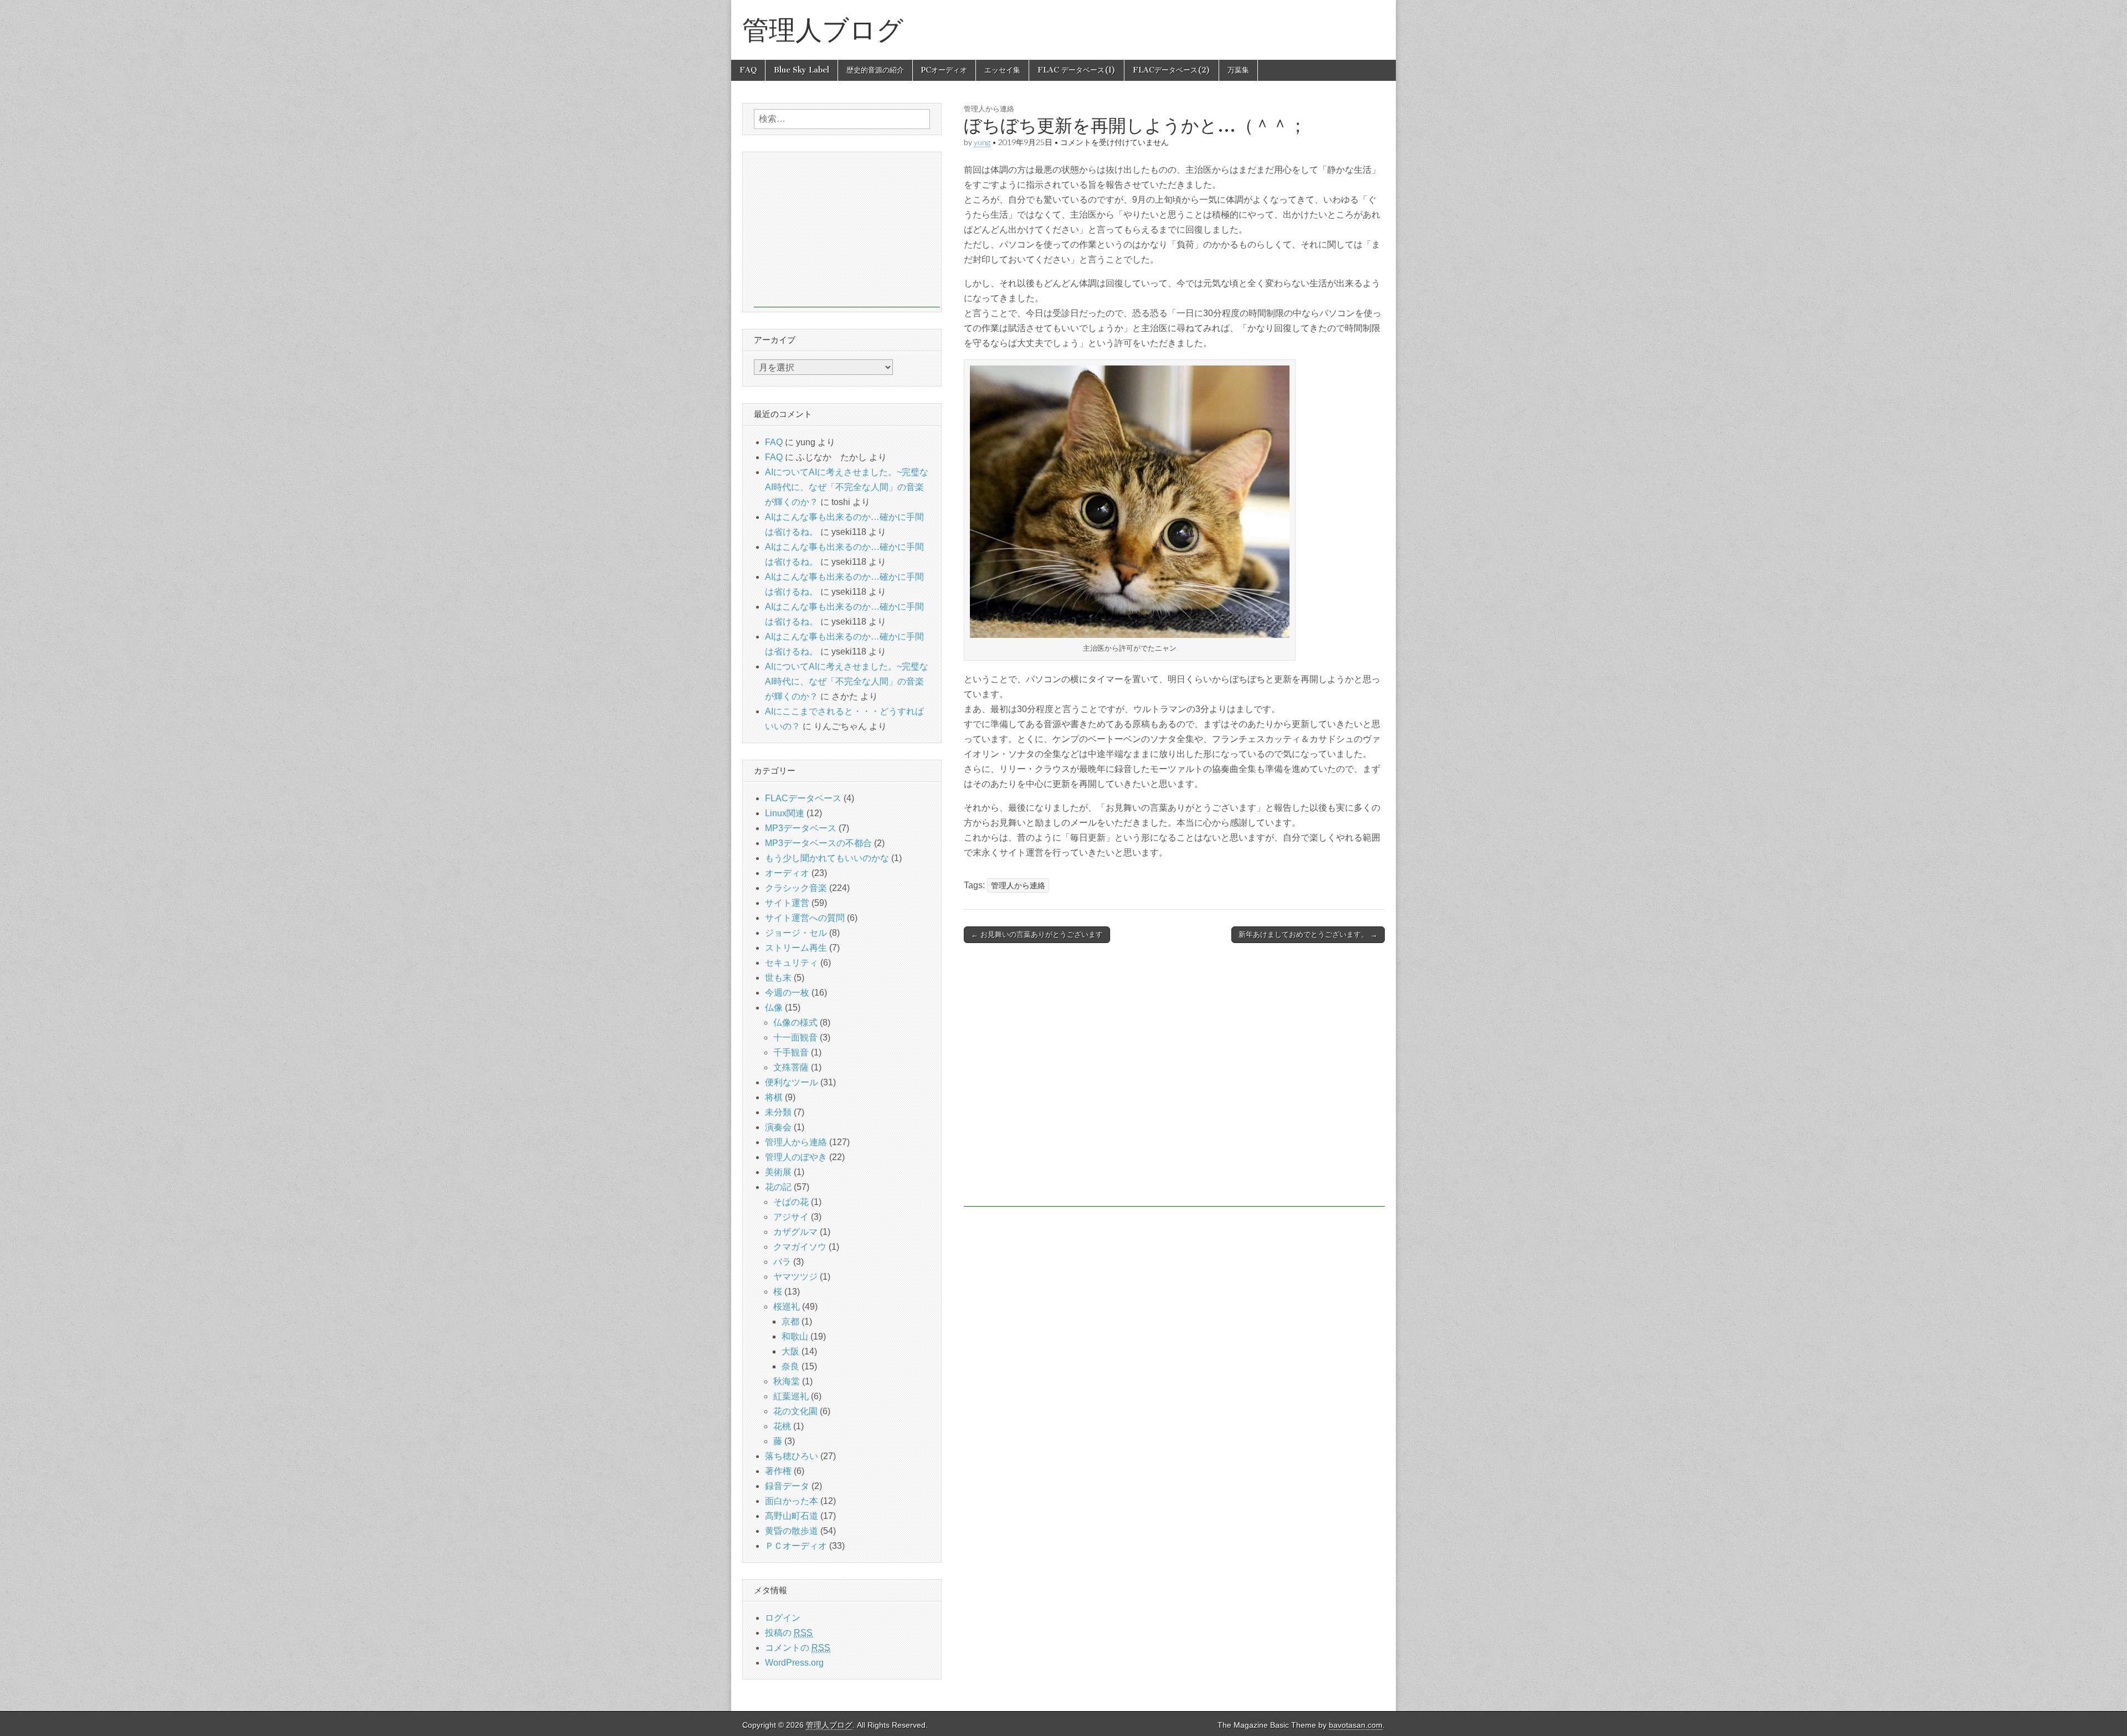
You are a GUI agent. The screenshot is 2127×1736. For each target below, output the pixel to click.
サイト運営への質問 (805, 918)
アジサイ (791, 1217)
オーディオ (787, 873)
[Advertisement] (1174, 1080)
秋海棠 (787, 1381)
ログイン (783, 1618)
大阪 (790, 1351)
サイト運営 (787, 903)
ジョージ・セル (796, 933)
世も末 (778, 978)
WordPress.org (794, 1663)
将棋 (774, 1097)
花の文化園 (795, 1411)
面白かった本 (792, 1501)
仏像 (774, 1008)
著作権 (778, 1471)
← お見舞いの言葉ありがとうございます (1037, 934)
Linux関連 (785, 813)
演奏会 (778, 1127)
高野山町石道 (792, 1516)
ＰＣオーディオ (796, 1546)
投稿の (789, 1633)
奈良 (790, 1366)
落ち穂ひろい (792, 1456)
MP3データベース (801, 828)
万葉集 (1238, 70)
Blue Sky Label (802, 70)
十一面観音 (795, 1037)
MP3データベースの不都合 (818, 843)
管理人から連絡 (989, 109)
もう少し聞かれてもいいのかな (827, 858)
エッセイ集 (1002, 70)
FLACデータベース (803, 798)
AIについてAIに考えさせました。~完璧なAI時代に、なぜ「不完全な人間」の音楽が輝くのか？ (847, 487)
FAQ (748, 70)
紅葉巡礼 (791, 1396)
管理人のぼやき (796, 1157)
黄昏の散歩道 (792, 1531)
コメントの (798, 1648)
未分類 (778, 1112)
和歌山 (795, 1336)
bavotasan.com (1356, 1725)
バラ (782, 1262)
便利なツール (792, 1082)
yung (982, 142)
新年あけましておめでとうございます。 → (1308, 934)
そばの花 (791, 1202)
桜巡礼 (787, 1307)
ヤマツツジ (795, 1277)
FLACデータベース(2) (1172, 70)
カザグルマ (795, 1232)
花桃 (782, 1426)
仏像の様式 (795, 1022)
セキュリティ (792, 963)
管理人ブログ (823, 30)
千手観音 (791, 1052)
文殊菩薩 (791, 1067)
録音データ (787, 1486)
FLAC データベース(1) (1077, 70)
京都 (790, 1322)
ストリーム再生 (796, 948)
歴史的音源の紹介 (875, 70)
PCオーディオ (944, 70)
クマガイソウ (800, 1247)
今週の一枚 (787, 993)
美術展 (778, 1172)
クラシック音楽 (796, 888)
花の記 (778, 1187)
